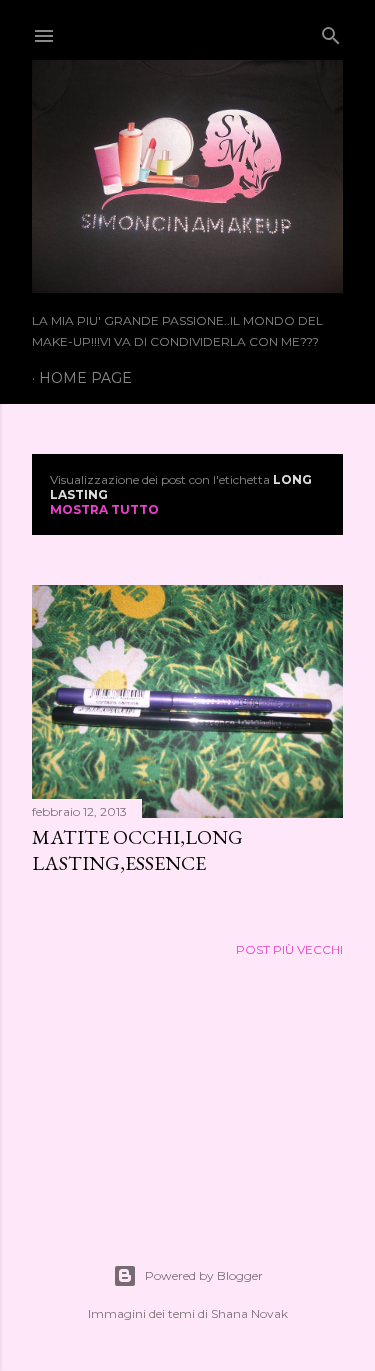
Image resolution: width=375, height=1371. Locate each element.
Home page (85, 378)
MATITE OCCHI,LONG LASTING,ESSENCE (137, 850)
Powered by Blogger (204, 1275)
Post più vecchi (289, 949)
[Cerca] (331, 31)
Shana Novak (249, 1313)
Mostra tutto (104, 509)
